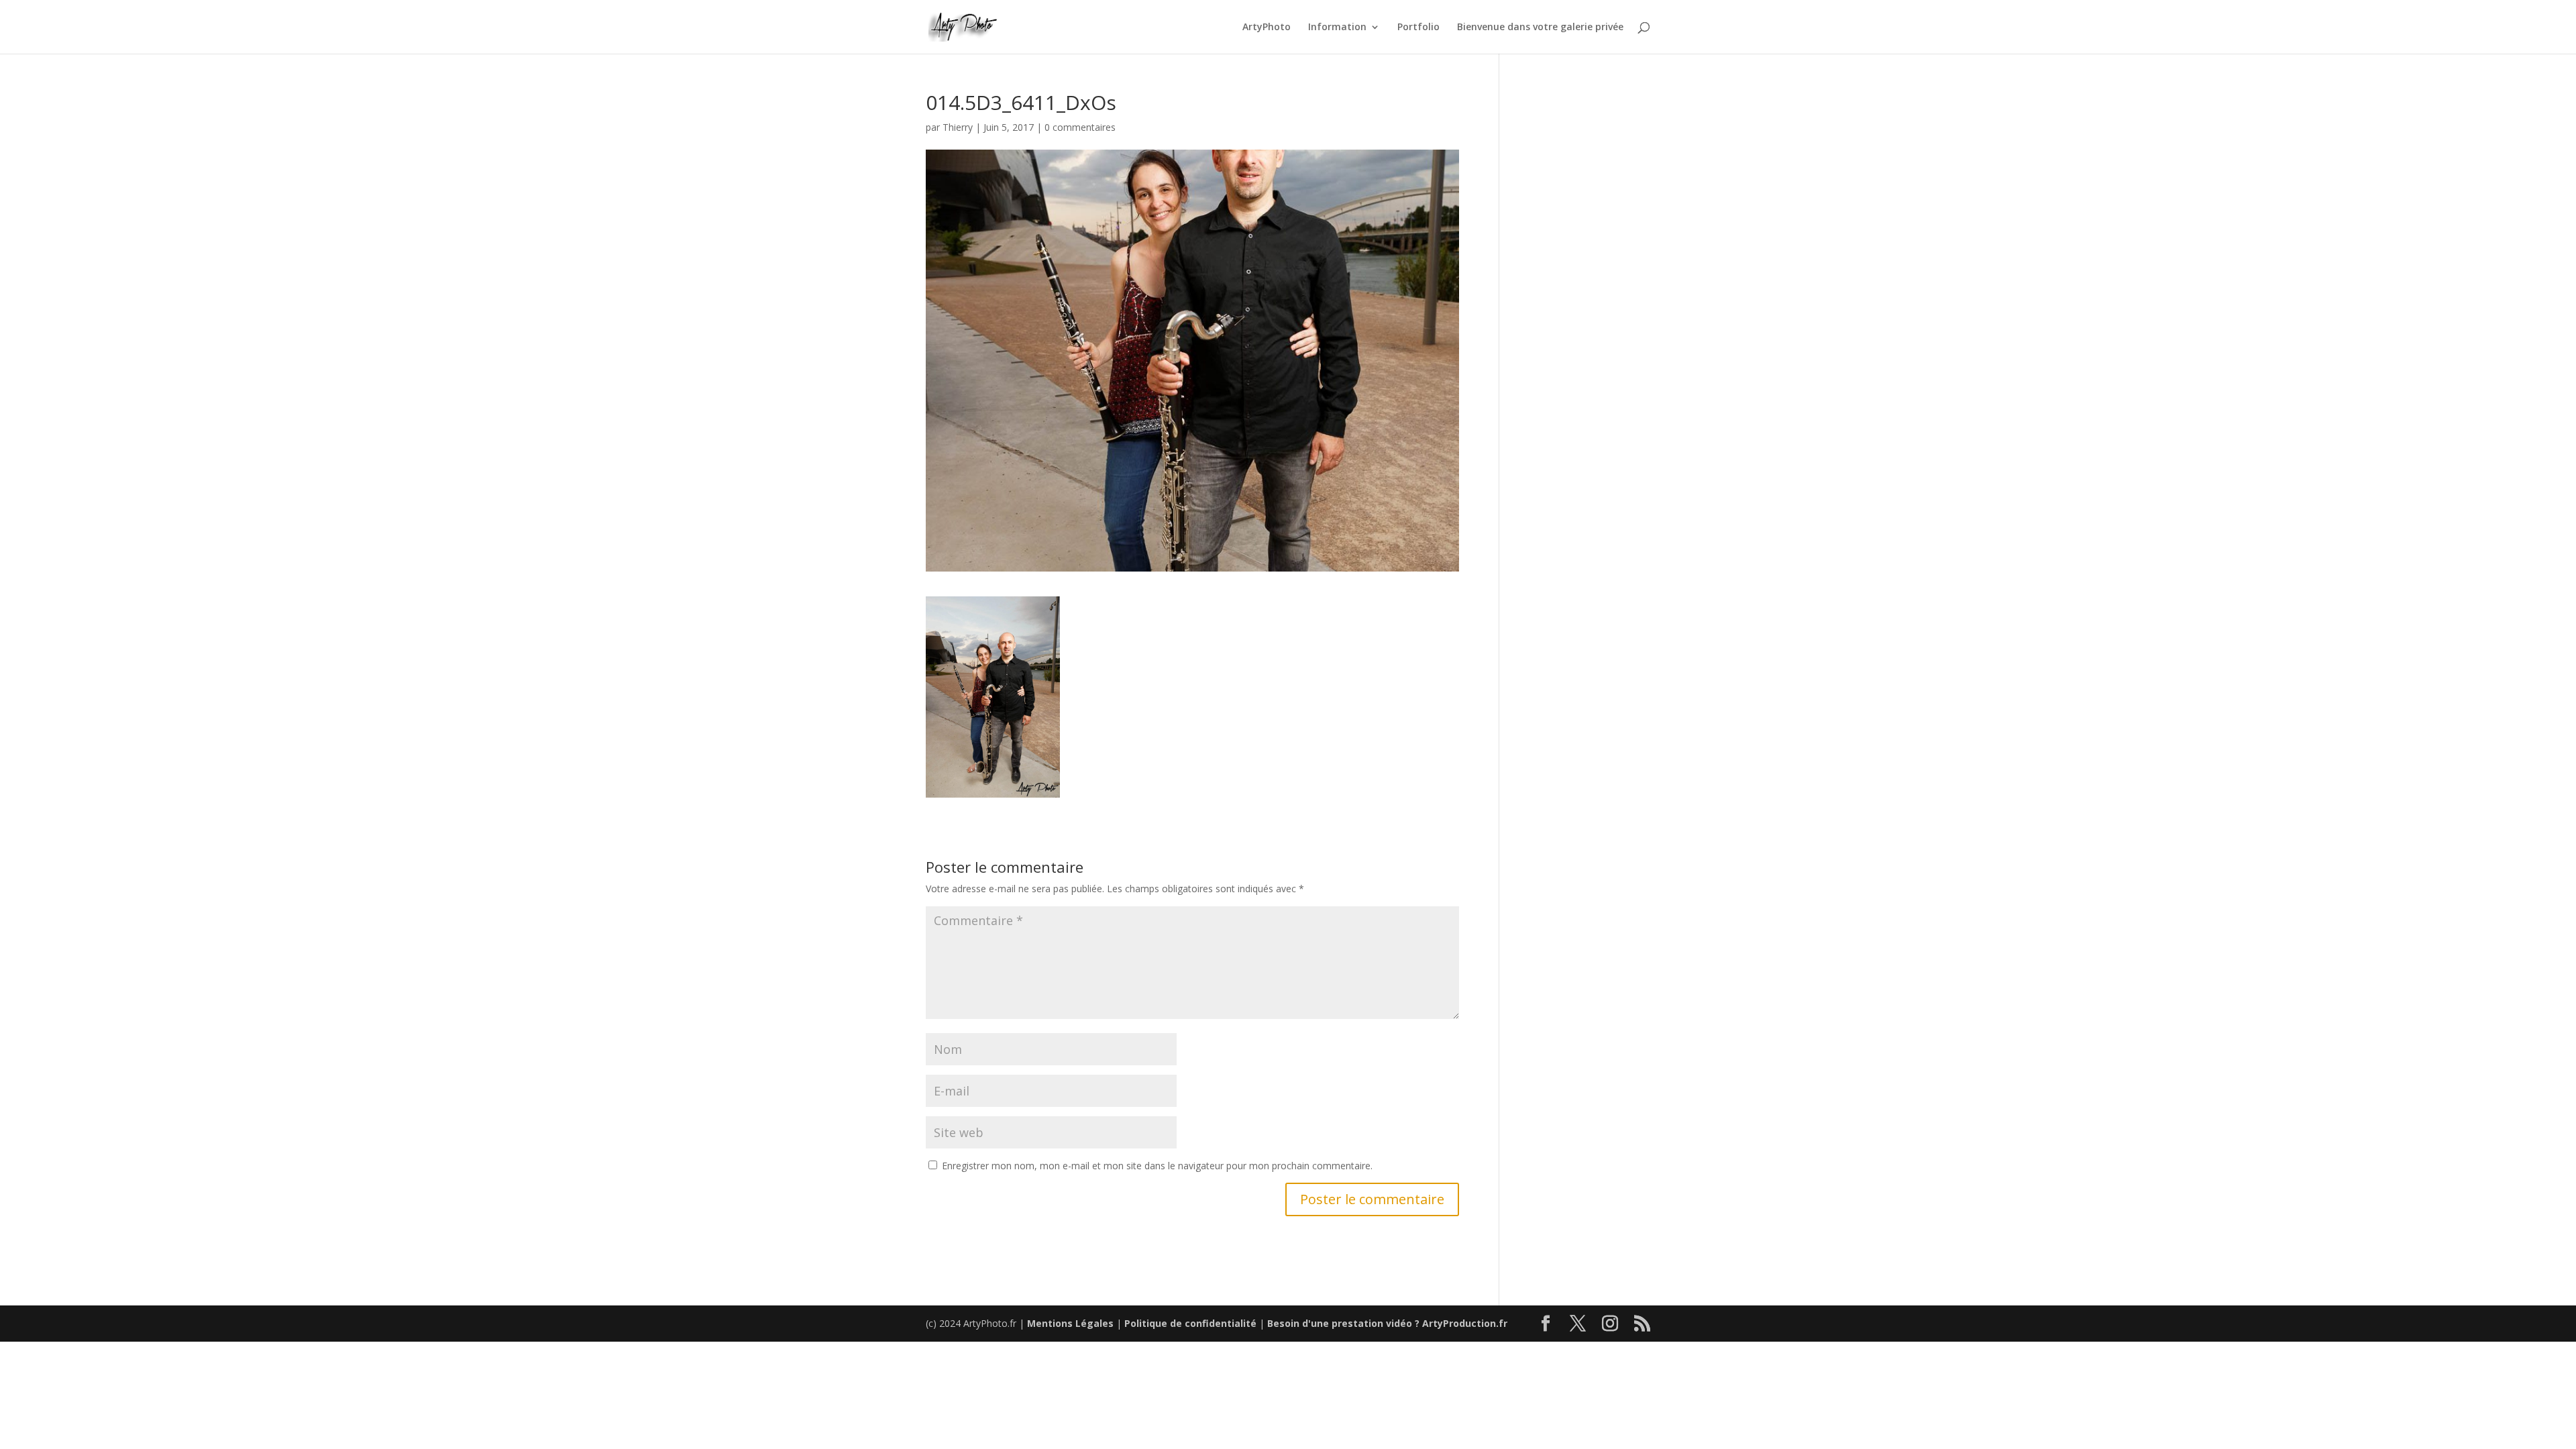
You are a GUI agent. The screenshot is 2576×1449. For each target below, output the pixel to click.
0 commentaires (1080, 127)
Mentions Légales (1070, 1323)
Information (1337, 28)
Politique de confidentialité (1190, 1323)
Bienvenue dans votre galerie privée (1540, 28)
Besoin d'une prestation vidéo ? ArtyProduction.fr (1387, 1323)
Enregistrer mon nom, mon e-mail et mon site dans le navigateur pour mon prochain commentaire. (1157, 1166)
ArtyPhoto (1267, 28)
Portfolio (1418, 28)
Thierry (958, 127)
